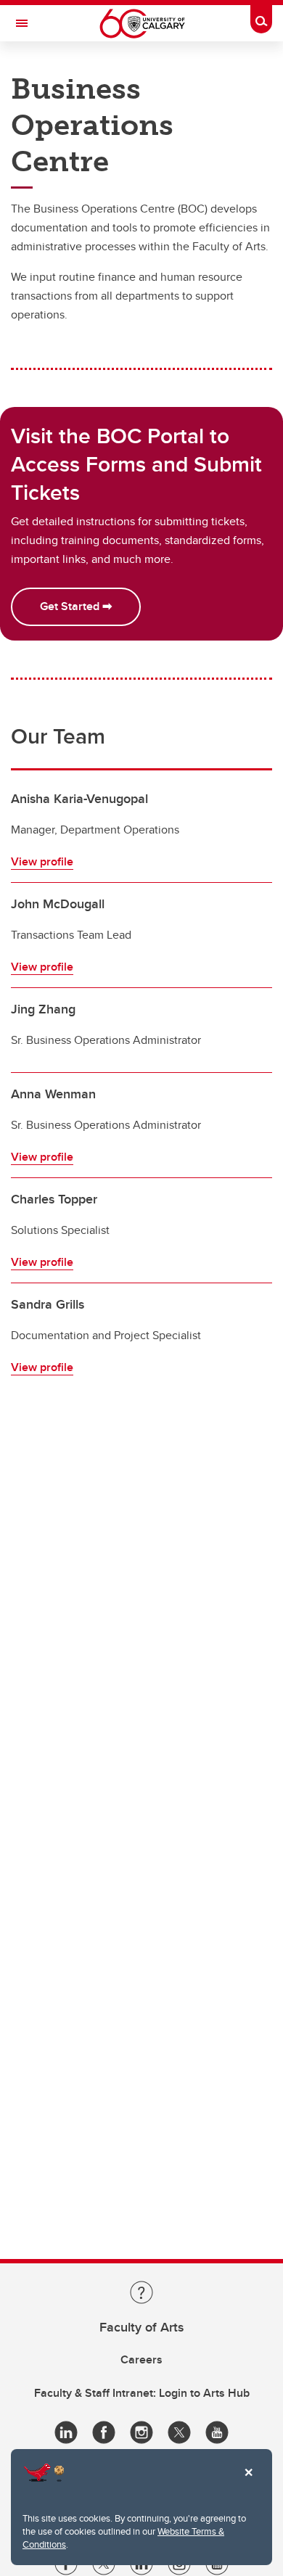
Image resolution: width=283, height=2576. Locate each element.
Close (248, 2482)
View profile (42, 861)
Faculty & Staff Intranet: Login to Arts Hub (142, 2393)
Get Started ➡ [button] (76, 606)
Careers (141, 2359)
